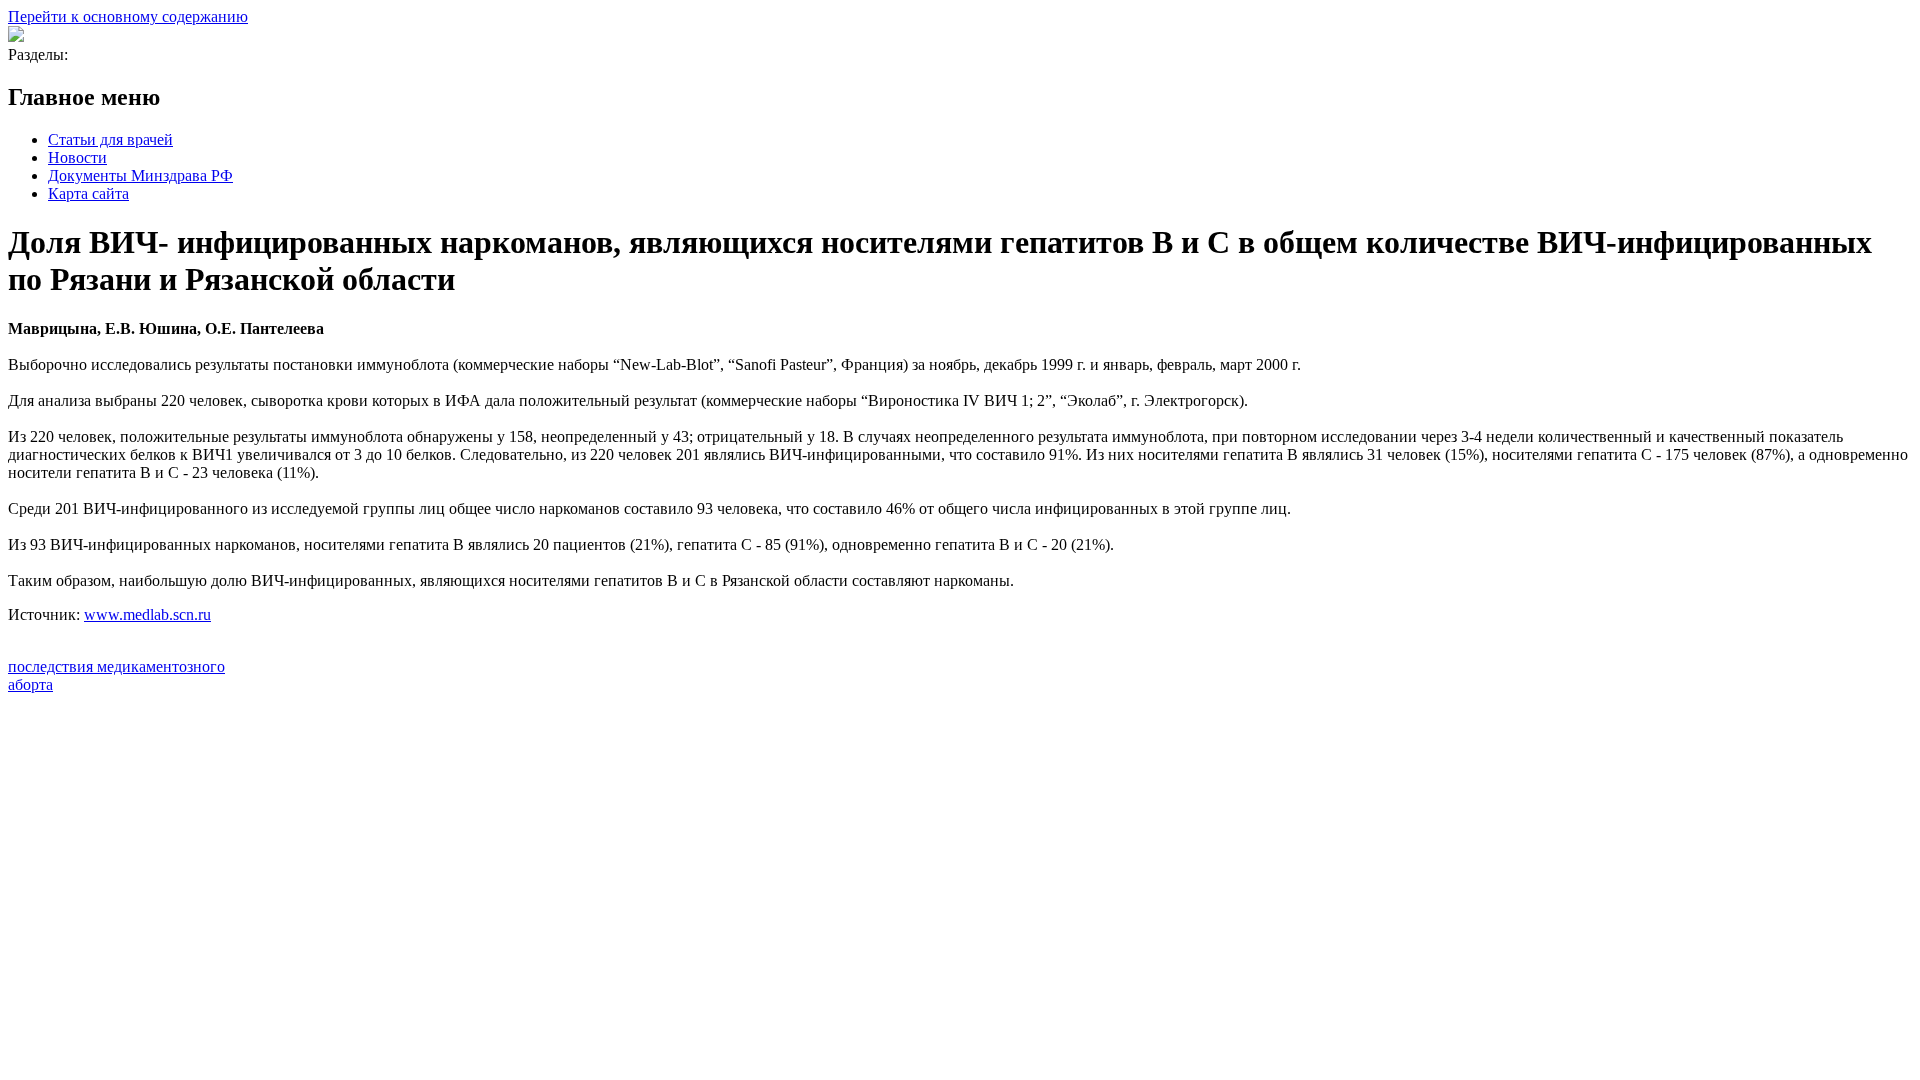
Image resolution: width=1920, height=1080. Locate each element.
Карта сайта (88, 193)
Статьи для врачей (110, 139)
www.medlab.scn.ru (147, 614)
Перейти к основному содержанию (128, 16)
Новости (77, 157)
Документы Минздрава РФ (140, 175)
